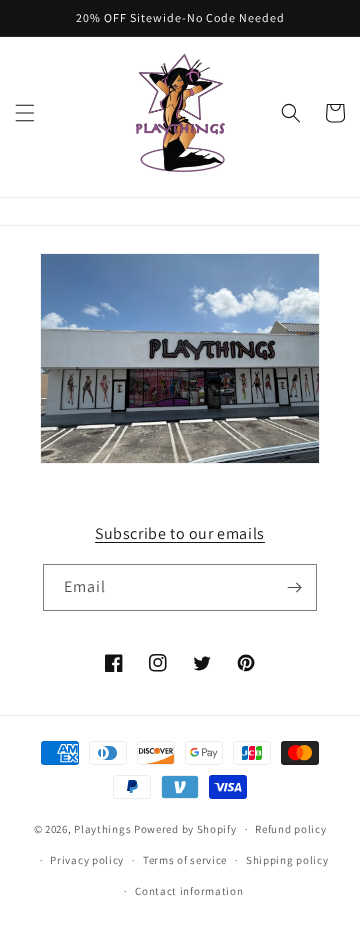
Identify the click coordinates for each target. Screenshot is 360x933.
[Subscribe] (294, 587)
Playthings (102, 829)
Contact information (189, 891)
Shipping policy (287, 860)
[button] (25, 113)
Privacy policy (87, 860)
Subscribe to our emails (180, 533)
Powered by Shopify (185, 829)
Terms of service (185, 860)
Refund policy (290, 829)
